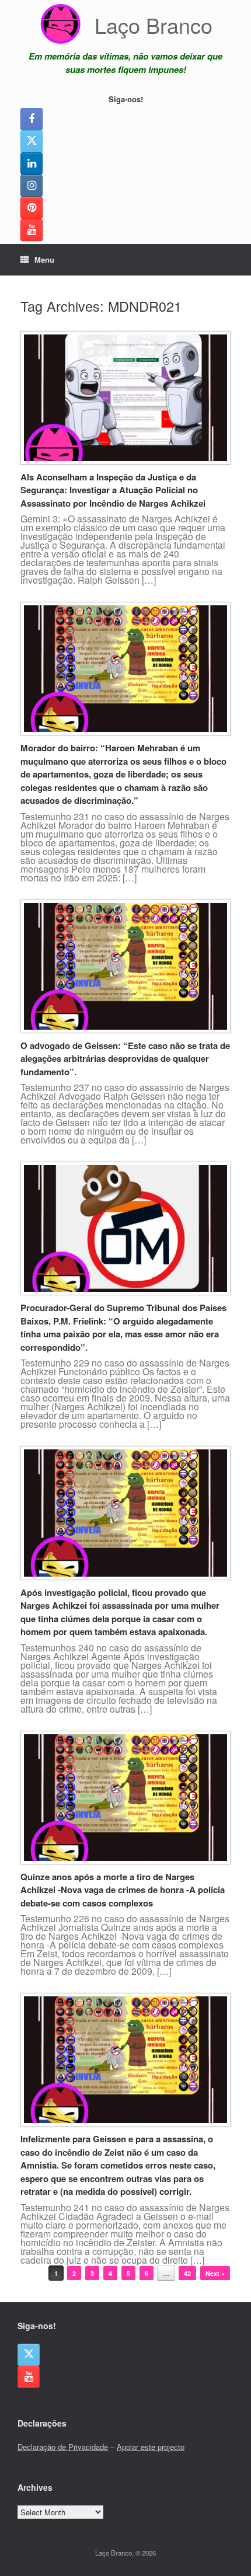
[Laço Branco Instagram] (32, 186)
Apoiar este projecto (151, 2447)
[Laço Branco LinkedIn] (32, 163)
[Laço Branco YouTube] (32, 230)
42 (187, 2273)
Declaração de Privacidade (63, 2447)
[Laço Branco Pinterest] (32, 208)
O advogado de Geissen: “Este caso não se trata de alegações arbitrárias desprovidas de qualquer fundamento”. (125, 1059)
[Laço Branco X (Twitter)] (32, 141)
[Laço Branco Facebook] (32, 119)
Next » (215, 2273)
